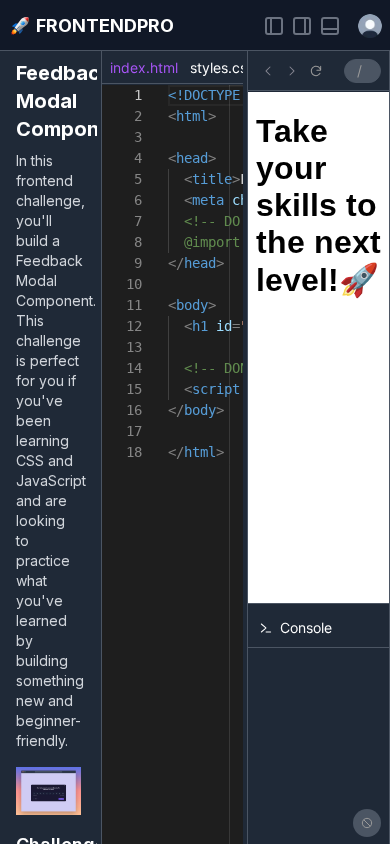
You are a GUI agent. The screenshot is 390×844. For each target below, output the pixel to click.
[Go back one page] (268, 71)
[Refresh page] (316, 71)
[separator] (99, 447)
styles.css (222, 67)
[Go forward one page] (292, 71)
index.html (144, 67)
